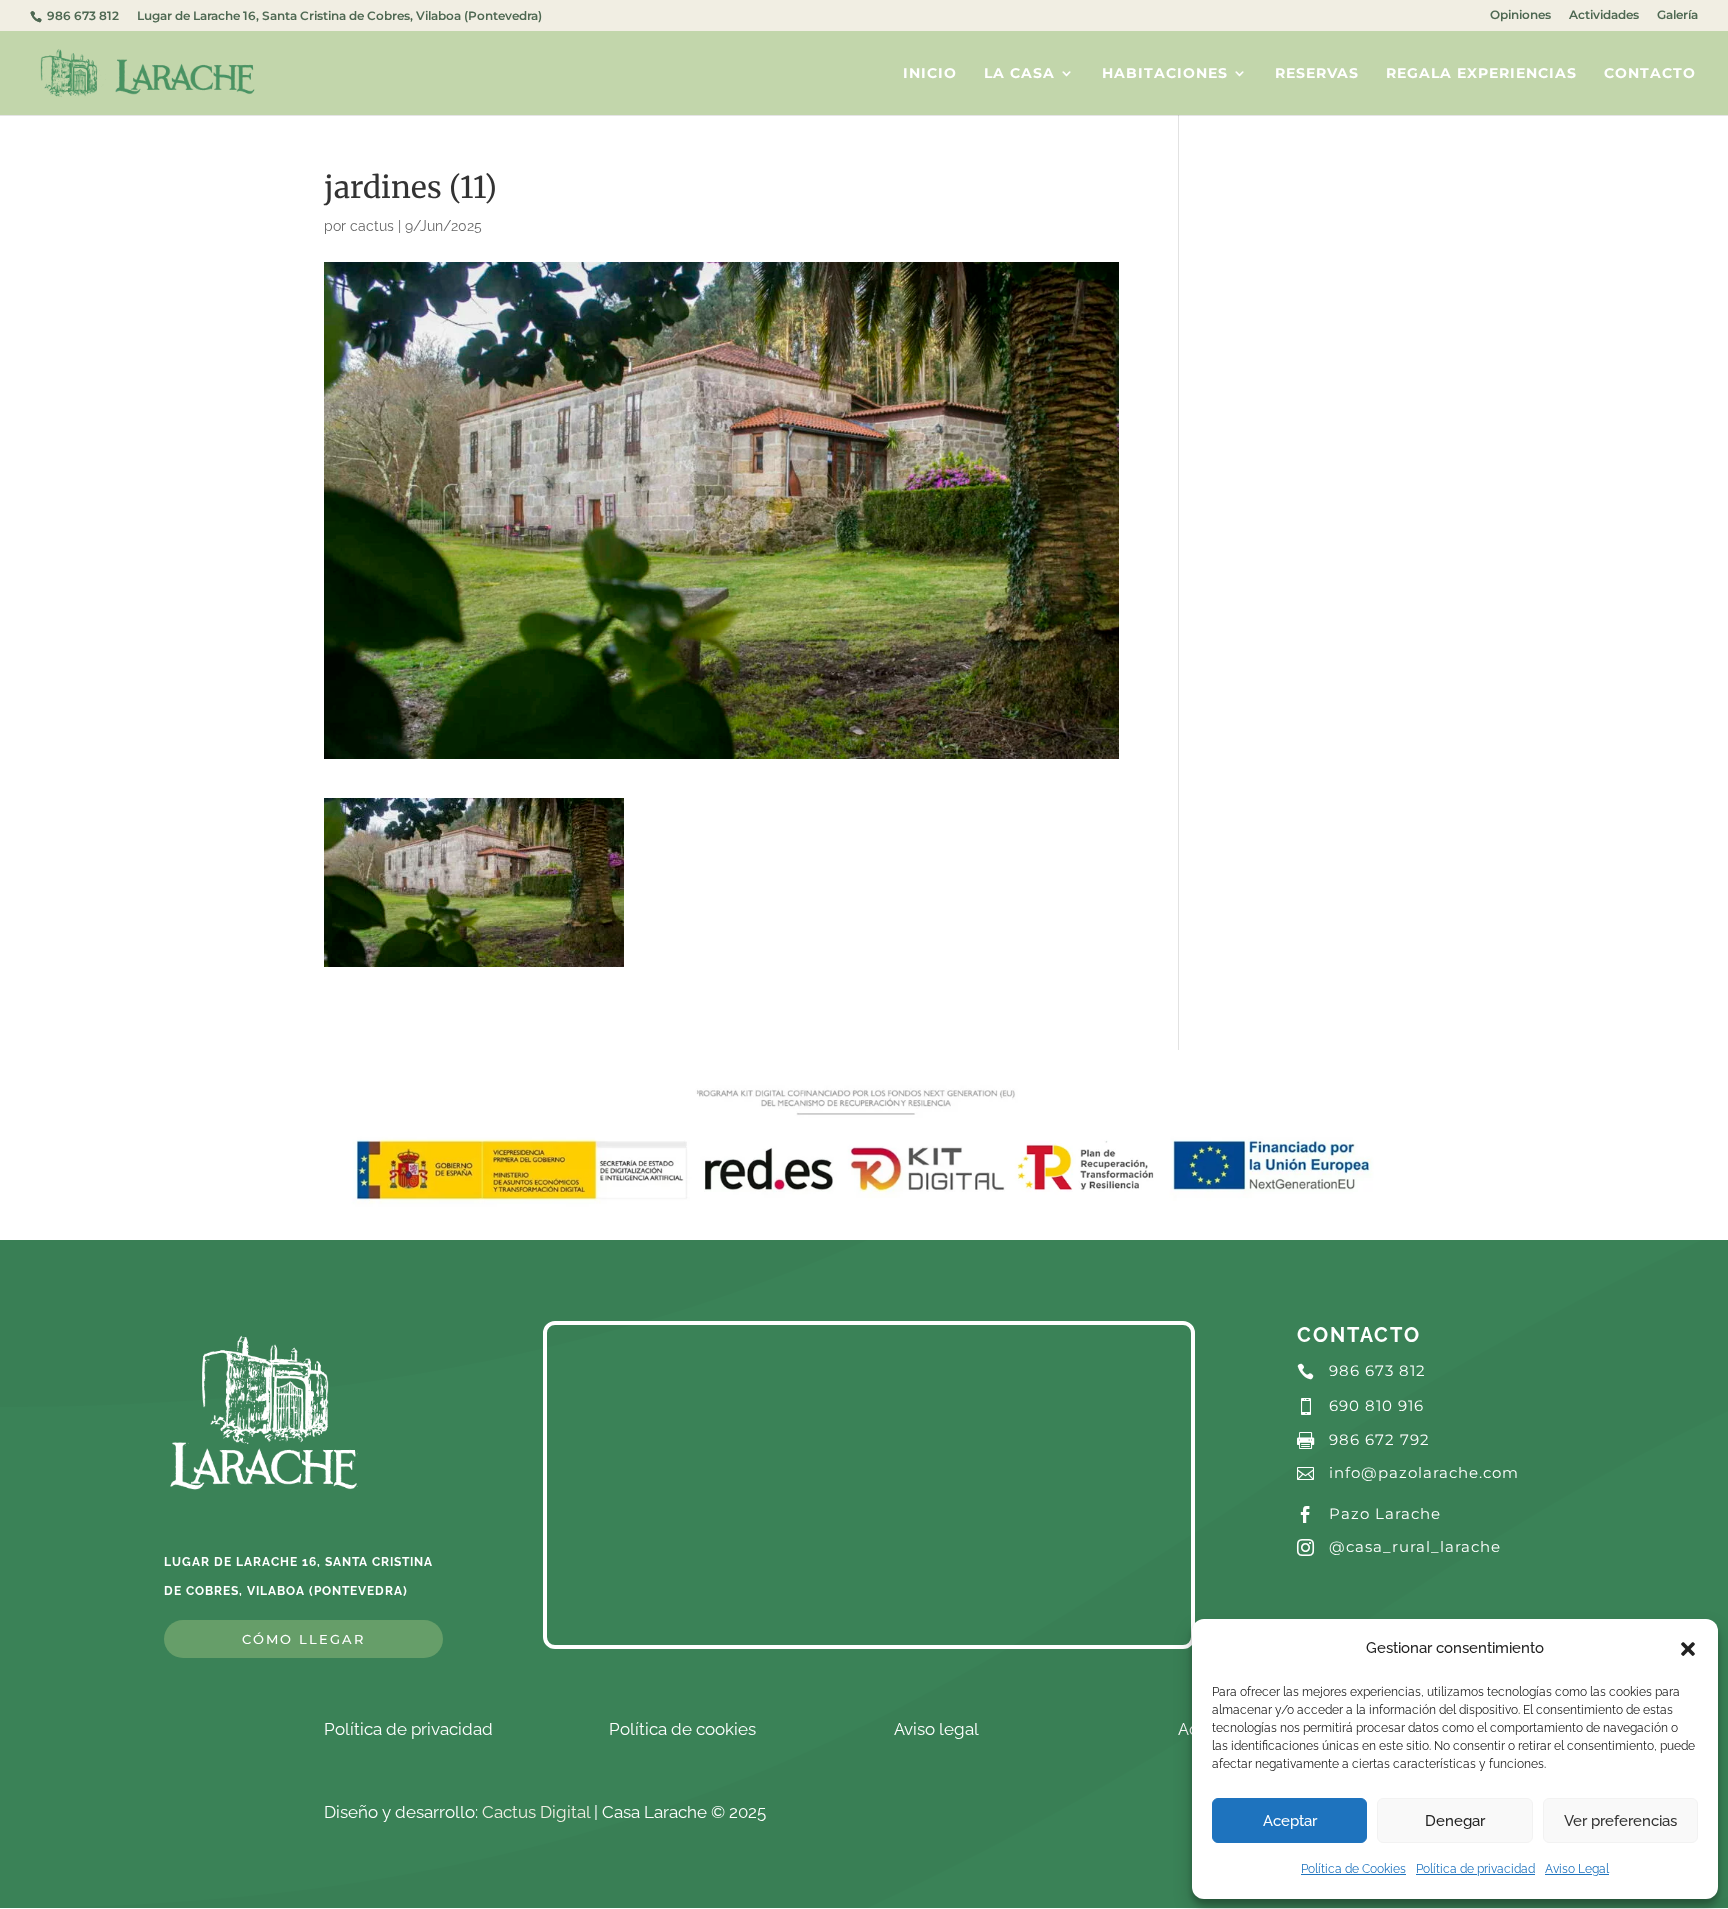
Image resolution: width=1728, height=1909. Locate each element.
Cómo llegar (303, 1639)
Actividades (1604, 15)
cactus (372, 226)
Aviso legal (936, 1729)
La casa (1019, 74)
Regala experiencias (1481, 74)
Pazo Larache (1385, 1513)
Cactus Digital (536, 1812)
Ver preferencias (1620, 1821)
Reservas (1317, 74)
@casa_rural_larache (1415, 1546)
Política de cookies (682, 1729)
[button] (1688, 1649)
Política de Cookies (1353, 1869)
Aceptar (1290, 1821)
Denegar (1455, 1821)
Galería (1677, 15)
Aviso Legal (1577, 1869)
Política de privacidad (1475, 1869)
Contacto (1650, 74)
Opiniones (1520, 15)
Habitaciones (1165, 74)
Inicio (930, 74)
